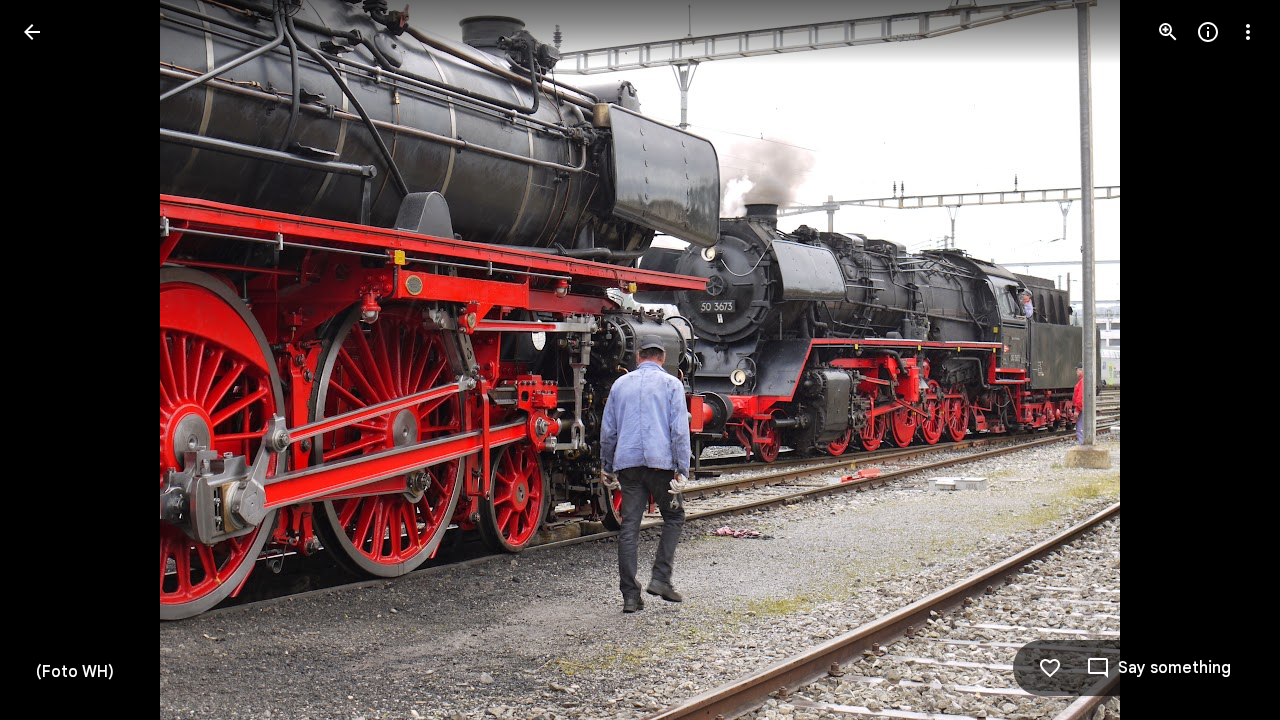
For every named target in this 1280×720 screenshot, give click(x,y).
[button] (56, 360)
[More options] (1248, 32)
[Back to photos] (32, 32)
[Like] (1050, 668)
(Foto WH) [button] (75, 672)
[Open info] (1208, 32)
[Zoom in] (1168, 32)
